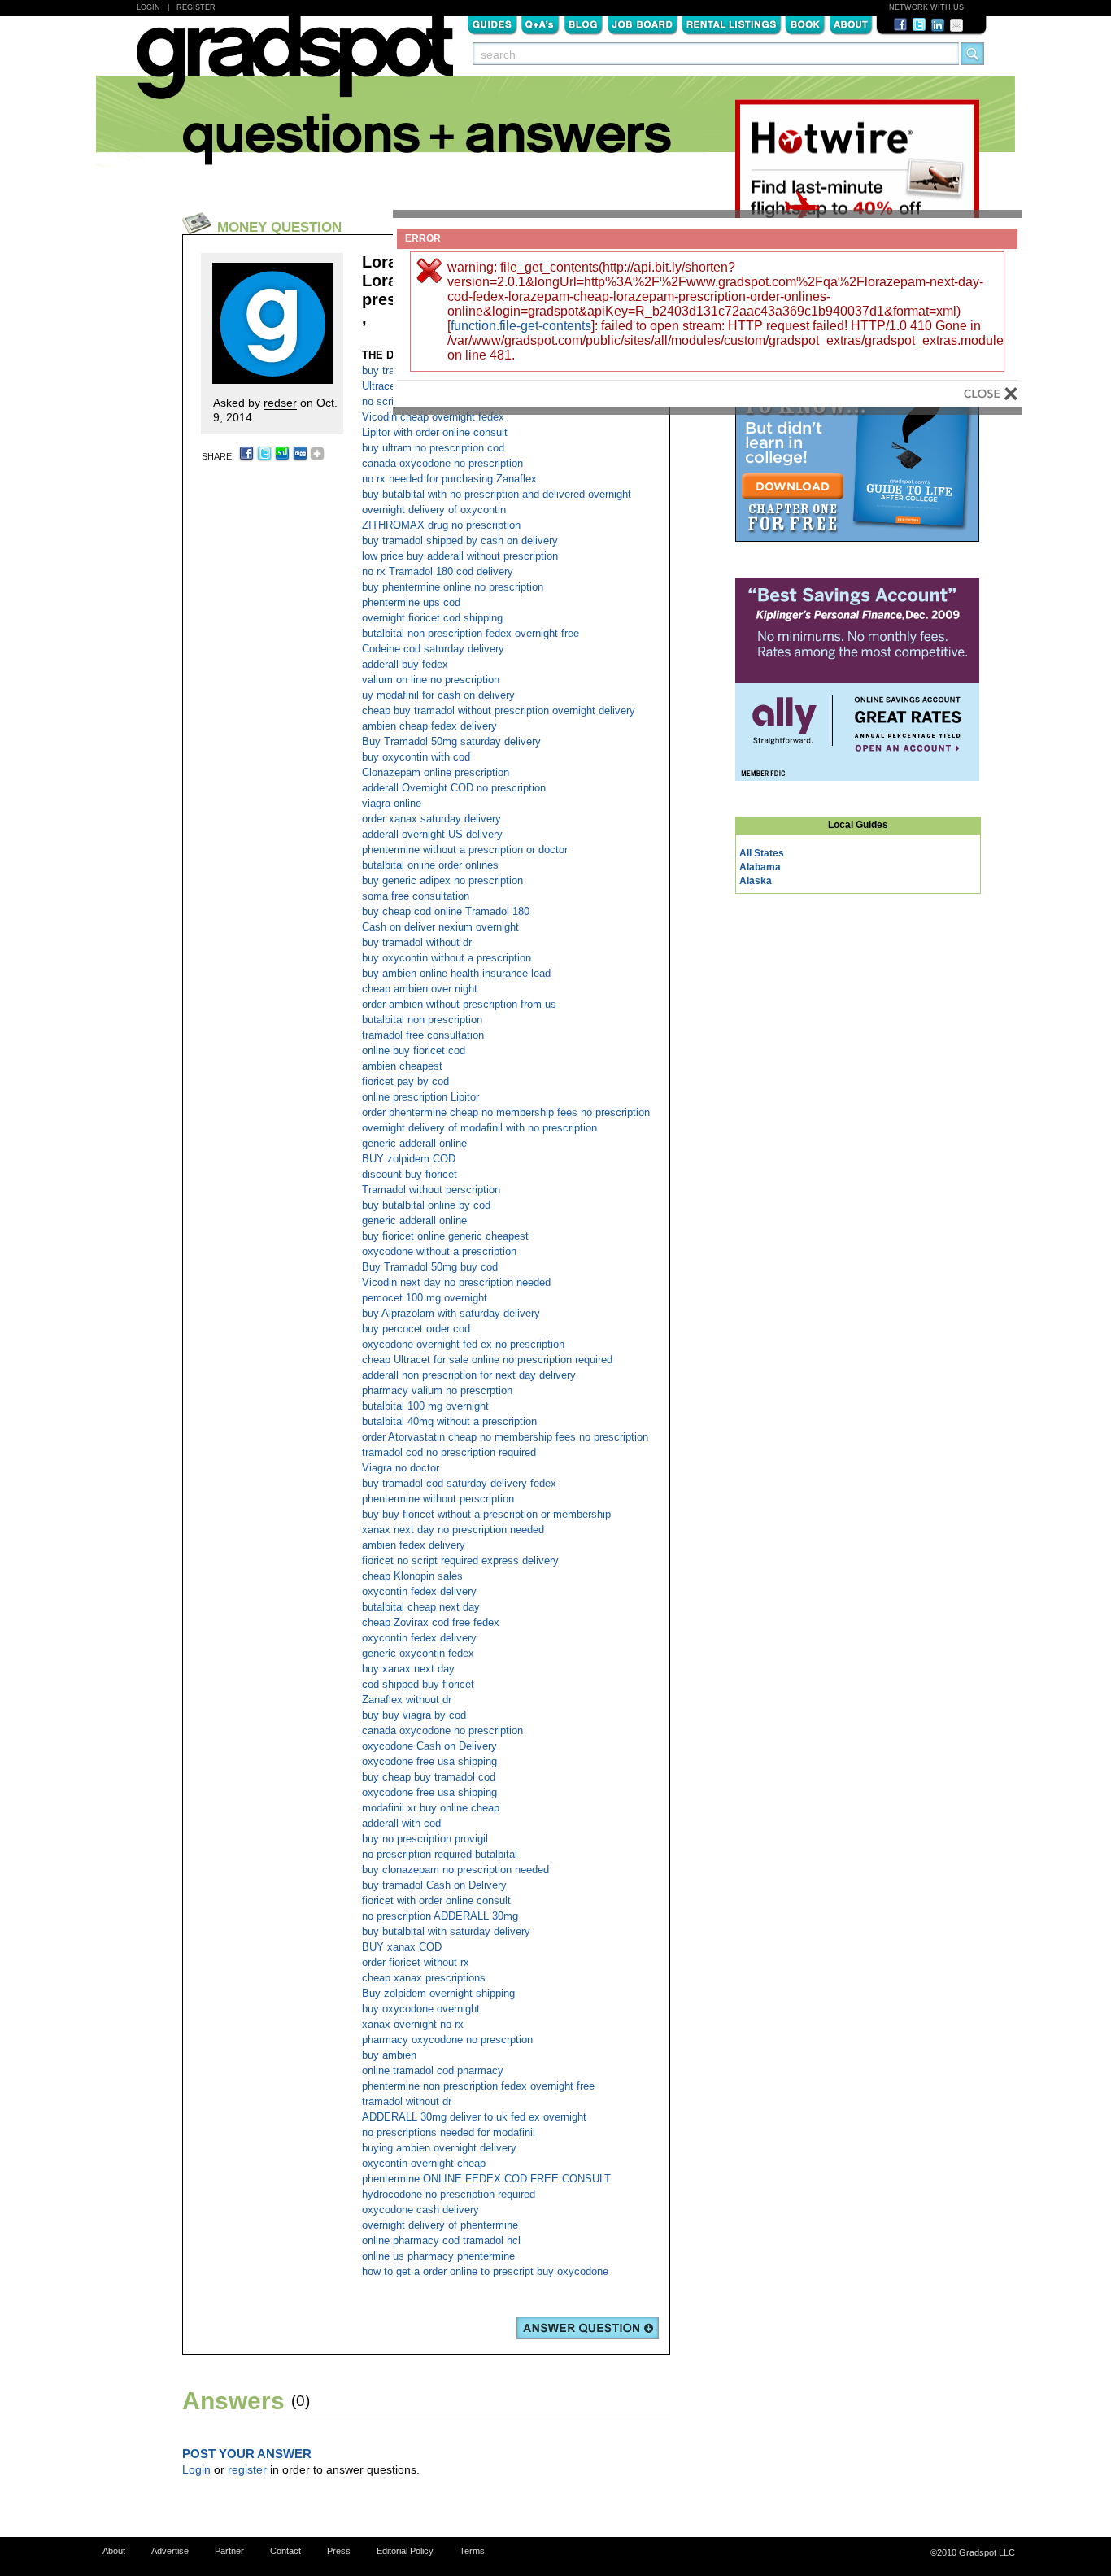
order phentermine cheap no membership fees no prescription (506, 1112)
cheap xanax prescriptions (424, 1978)
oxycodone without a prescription (439, 1251)
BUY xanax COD (402, 1947)
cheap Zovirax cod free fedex (431, 1622)
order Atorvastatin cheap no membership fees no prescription (505, 1437)
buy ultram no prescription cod (433, 448)
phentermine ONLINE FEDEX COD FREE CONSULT (486, 2179)
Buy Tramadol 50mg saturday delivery (451, 741)
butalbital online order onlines (430, 865)
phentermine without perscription (438, 1499)
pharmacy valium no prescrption (437, 1390)
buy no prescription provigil (425, 1839)
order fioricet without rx (416, 1962)
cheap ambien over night (420, 989)
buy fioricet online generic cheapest (445, 1236)
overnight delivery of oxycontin (434, 510)
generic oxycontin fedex (418, 1653)
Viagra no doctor (401, 1468)
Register (196, 7)
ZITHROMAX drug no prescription (441, 525)
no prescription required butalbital (440, 1854)
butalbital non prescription (422, 1020)
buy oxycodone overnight (421, 2009)
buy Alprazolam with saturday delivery (451, 1313)
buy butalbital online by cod (426, 1205)
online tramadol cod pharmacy (433, 2070)
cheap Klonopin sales (412, 1576)
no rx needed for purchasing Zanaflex (449, 479)
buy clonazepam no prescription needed (455, 1870)
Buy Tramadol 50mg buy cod (430, 1267)
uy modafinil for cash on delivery (438, 695)
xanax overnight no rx (413, 2024)
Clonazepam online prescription (436, 772)
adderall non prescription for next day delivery (469, 1375)
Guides (492, 24)
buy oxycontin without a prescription (447, 958)
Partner (229, 2551)
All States (762, 853)
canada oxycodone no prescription (442, 463)
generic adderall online (414, 1143)
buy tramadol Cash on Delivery (434, 1885)
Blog (584, 24)
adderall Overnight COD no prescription (454, 788)
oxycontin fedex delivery (419, 1591)
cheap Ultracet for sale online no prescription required (487, 1360)
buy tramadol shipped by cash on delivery (460, 540)
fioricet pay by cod (405, 1081)
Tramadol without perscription (431, 1190)
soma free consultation (416, 896)
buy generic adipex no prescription (442, 880)
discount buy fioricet (410, 1174)
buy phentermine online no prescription (453, 587)
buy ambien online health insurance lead (456, 973)
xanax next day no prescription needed (453, 1530)
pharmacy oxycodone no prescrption (447, 2040)
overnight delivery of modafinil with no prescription (479, 1128)
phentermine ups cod (411, 602)
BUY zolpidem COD (409, 1159)
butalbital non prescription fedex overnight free (471, 633)
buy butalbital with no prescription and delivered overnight (497, 494)
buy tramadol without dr (417, 942)
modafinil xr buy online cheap (431, 1808)
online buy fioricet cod (414, 1050)
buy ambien (389, 2055)
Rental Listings (732, 24)
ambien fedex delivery (414, 1545)
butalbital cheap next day (421, 1607)
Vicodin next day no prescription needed (456, 1282)
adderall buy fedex (405, 664)
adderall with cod (401, 1823)
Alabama (760, 867)
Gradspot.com (295, 66)
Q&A (540, 24)
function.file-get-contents (521, 326)
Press (339, 2551)
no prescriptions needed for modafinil (449, 2132)
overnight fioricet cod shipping (432, 618)
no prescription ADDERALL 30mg (440, 1916)
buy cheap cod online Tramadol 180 (446, 911)
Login (148, 7)
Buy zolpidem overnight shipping (438, 1993)
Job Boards (643, 24)
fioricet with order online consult (436, 1900)
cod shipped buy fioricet (418, 1684)
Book (805, 24)
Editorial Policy (405, 2551)
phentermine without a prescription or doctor (465, 850)
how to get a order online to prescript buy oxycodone (485, 2271)
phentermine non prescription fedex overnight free (478, 2086)
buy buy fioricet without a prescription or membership (486, 1514)
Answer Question (588, 2328)
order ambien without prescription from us (459, 1004)
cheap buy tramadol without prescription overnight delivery (499, 710)
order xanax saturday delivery (431, 819)
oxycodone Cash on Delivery (429, 1746)
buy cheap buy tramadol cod (429, 1777)
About (851, 24)
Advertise (170, 2551)
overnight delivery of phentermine (440, 2225)
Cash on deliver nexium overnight (440, 927)
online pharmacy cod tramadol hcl (441, 2240)
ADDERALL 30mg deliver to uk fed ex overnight (474, 2117)
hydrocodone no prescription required (449, 2194)
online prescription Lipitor (420, 1097)
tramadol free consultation (423, 1035)
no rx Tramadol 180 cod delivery (438, 571)
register (247, 2469)
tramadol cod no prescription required (449, 1452)
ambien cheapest (402, 1066)
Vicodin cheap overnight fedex (433, 417)
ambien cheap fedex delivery (429, 726)
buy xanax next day (408, 1669)
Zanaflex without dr (407, 1700)
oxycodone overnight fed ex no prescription (463, 1344)
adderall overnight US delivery (432, 834)
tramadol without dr (407, 2101)
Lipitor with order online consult (435, 432)
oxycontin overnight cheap (424, 2163)
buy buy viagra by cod (414, 1715)
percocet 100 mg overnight (425, 1298)
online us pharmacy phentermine (438, 2256)
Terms (472, 2551)
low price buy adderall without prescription (460, 556)
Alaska (756, 881)
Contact (285, 2551)
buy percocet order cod (416, 1329)
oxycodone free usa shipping (429, 1761)
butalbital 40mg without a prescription (449, 1421)
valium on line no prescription (431, 680)
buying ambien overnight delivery (439, 2148)
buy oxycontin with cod (416, 757)
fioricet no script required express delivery (460, 1560)
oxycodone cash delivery (420, 2210)
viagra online (392, 803)
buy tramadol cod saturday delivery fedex (459, 1483)
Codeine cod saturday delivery (433, 649)
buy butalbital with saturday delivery (446, 1931)
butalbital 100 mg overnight (425, 1406)
